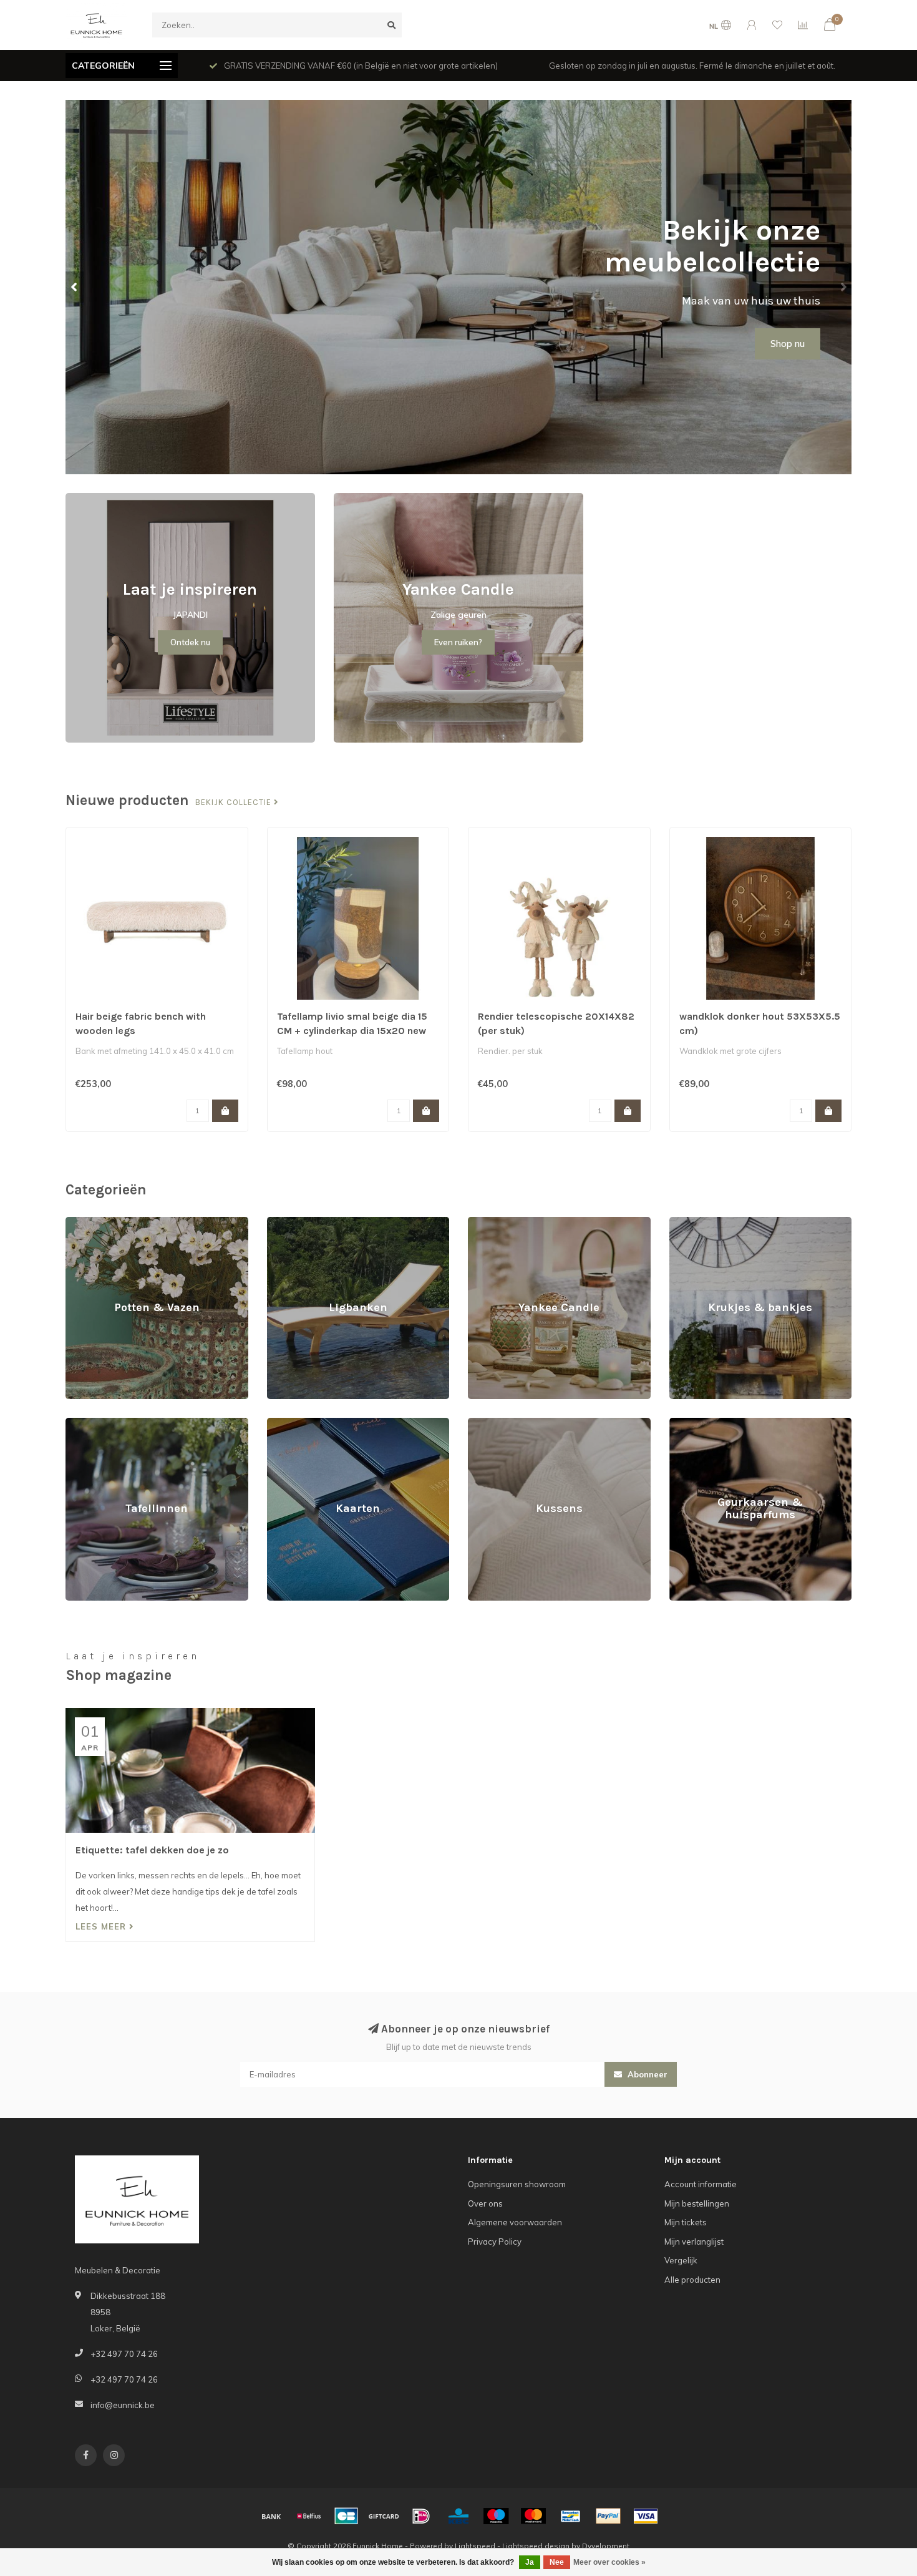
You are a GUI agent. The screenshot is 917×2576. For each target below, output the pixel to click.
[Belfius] (309, 2516)
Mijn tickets (686, 2222)
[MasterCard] (533, 2516)
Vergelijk (681, 2260)
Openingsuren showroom (517, 2184)
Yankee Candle (497, 1222)
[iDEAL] (421, 2516)
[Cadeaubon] (384, 2516)
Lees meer (102, 1926)
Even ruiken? (458, 642)
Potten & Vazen (95, 1222)
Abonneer (646, 2074)
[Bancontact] (571, 2516)
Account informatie (701, 2184)
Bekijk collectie (235, 803)
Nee (557, 2562)
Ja (530, 2562)
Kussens (484, 1423)
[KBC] (458, 2516)
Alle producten (692, 2280)
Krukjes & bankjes (703, 1222)
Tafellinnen (86, 1423)
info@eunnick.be (123, 2405)
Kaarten (283, 1423)
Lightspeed (475, 2546)
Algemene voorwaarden (515, 2222)
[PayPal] (608, 2516)
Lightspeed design (536, 2546)
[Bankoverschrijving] (271, 2516)
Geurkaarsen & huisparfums (723, 1423)
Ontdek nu (190, 642)
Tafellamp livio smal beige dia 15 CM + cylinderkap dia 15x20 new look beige (352, 1031)
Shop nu (788, 344)
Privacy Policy (495, 2242)
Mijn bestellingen (697, 2203)
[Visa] (646, 2516)
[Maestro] (496, 2516)
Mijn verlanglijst (694, 2242)
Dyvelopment (606, 2546)
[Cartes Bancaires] (346, 2516)
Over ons (485, 2203)
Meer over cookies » (609, 2562)
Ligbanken (287, 1222)
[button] (75, 287)
